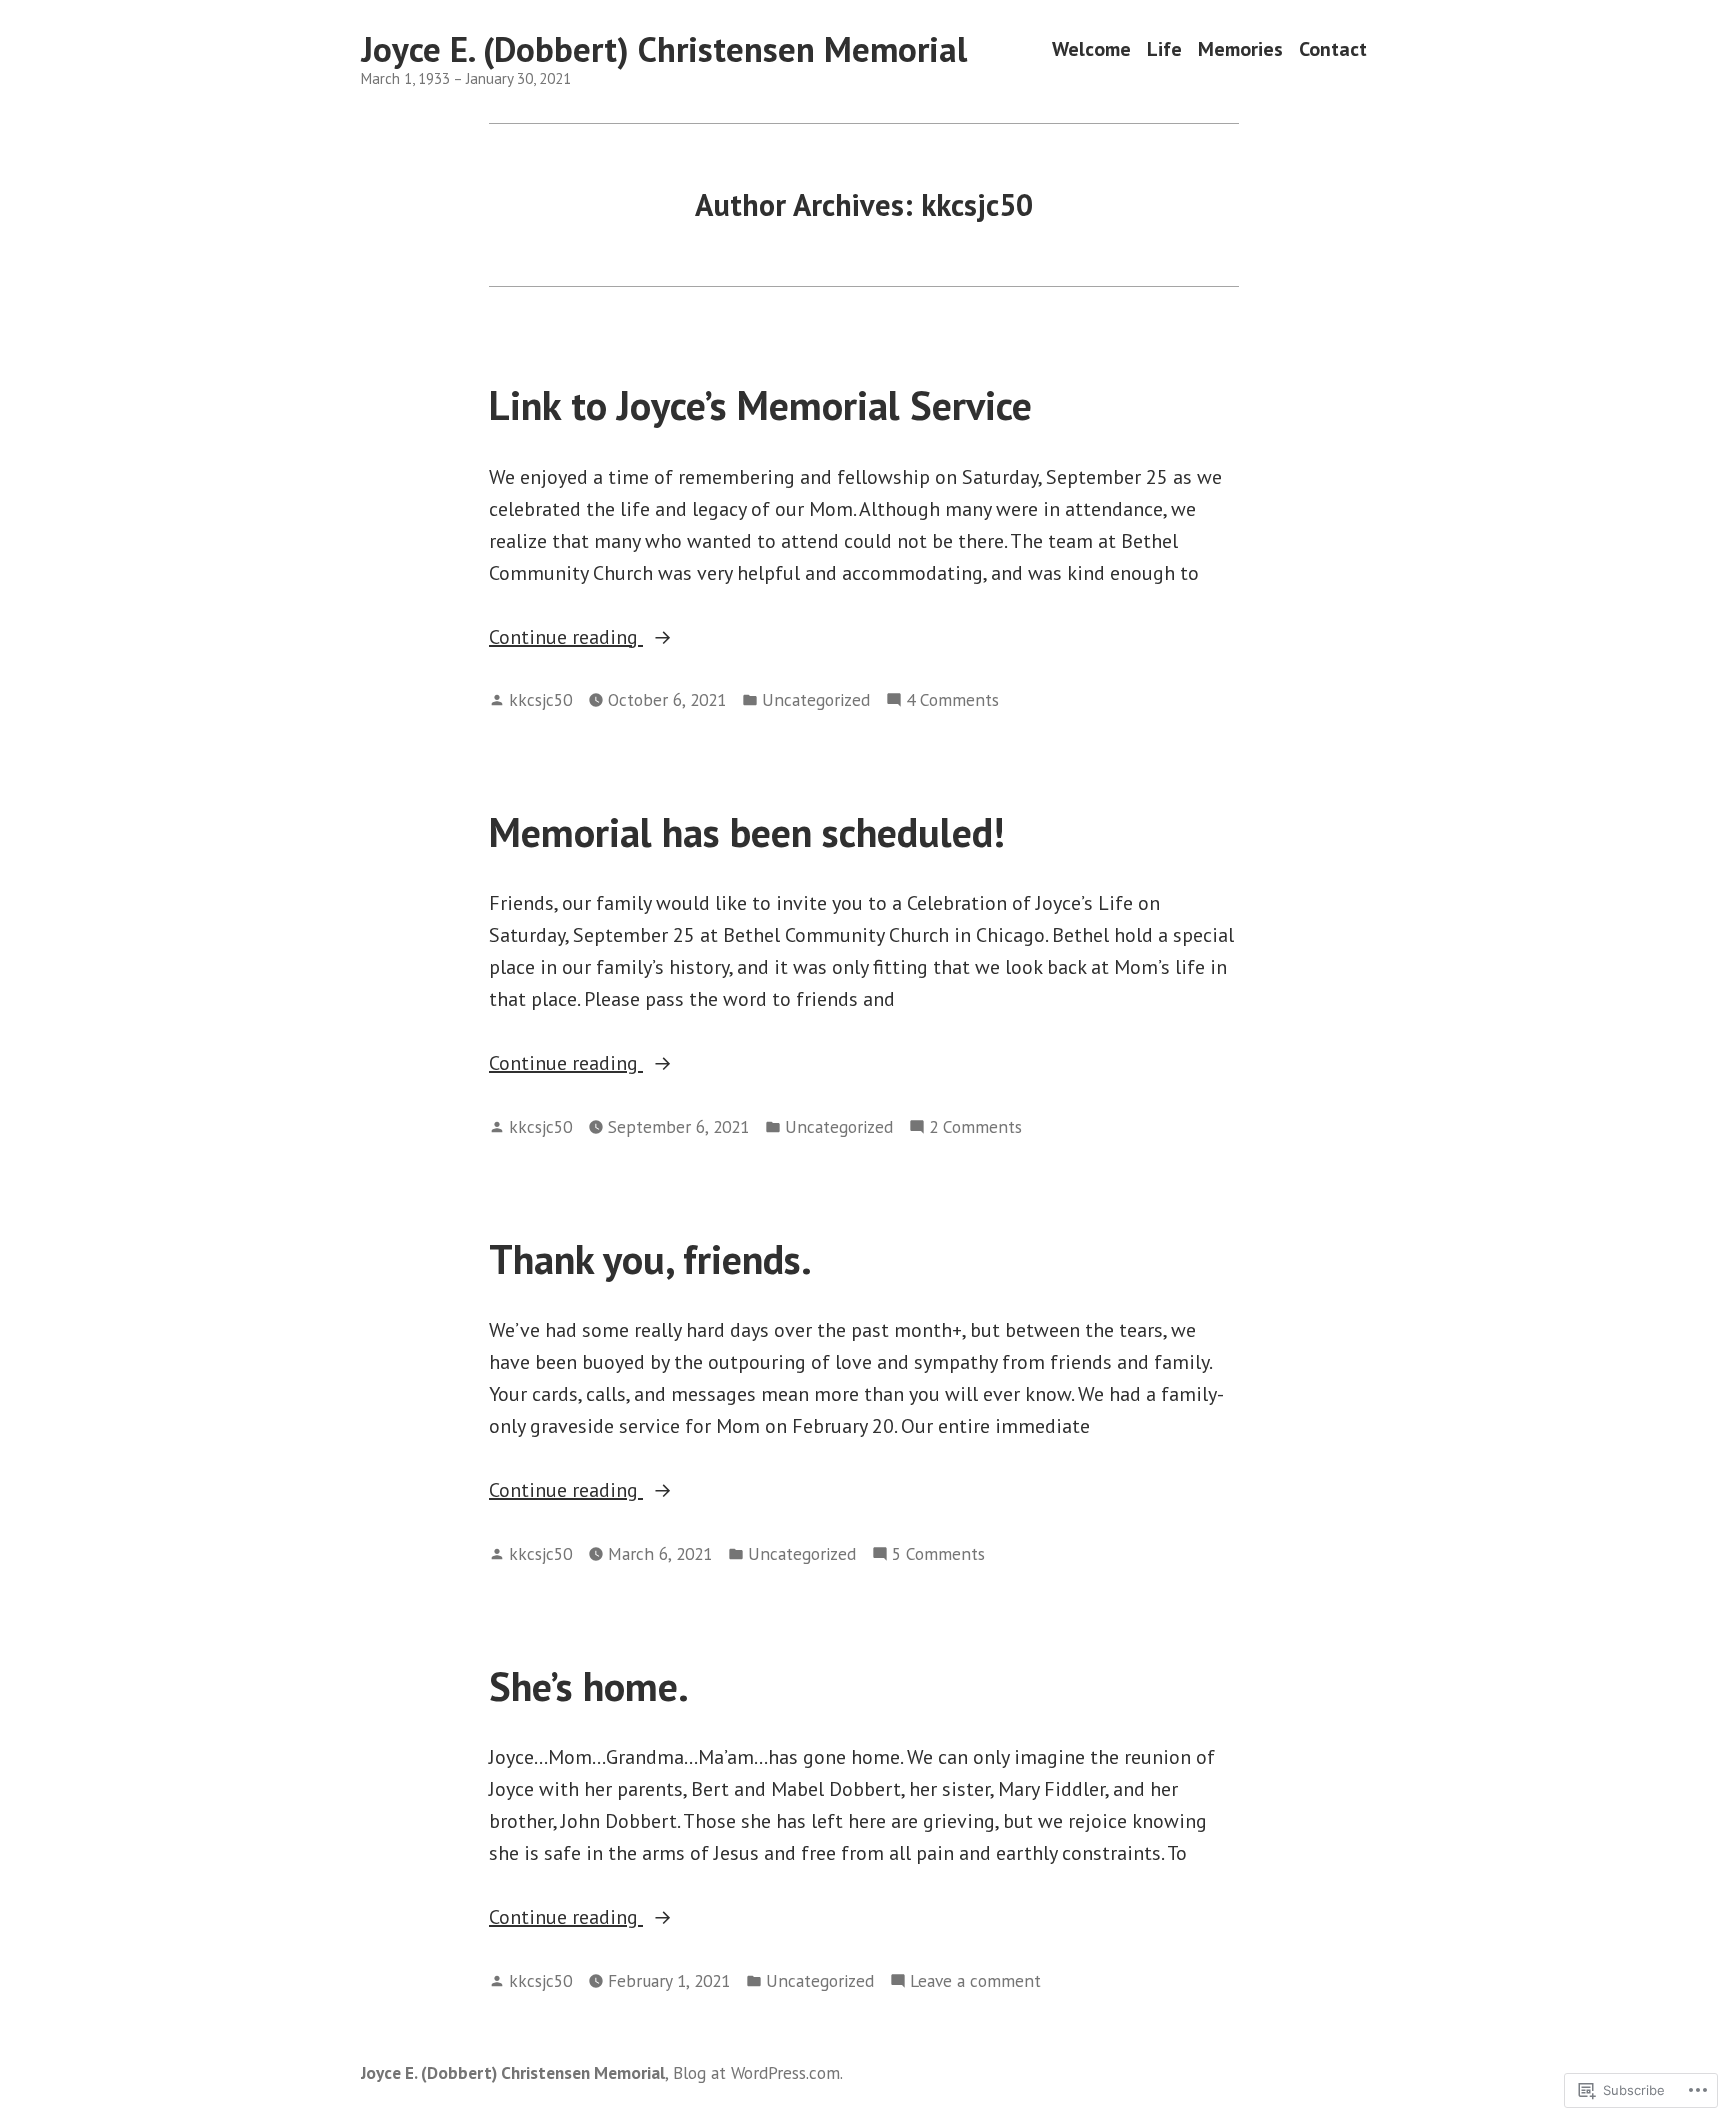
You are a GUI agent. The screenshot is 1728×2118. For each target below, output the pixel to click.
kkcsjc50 (540, 699)
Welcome (1091, 49)
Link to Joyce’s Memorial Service (760, 405)
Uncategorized (816, 699)
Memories (1240, 49)
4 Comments (952, 700)
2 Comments (975, 1127)
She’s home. (589, 1686)
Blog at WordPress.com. (758, 2072)
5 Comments (938, 1554)
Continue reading (566, 638)
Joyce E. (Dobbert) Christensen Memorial (664, 49)
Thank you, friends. (650, 1259)
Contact (1333, 49)
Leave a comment (975, 1981)
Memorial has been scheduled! (747, 832)
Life (1164, 49)
